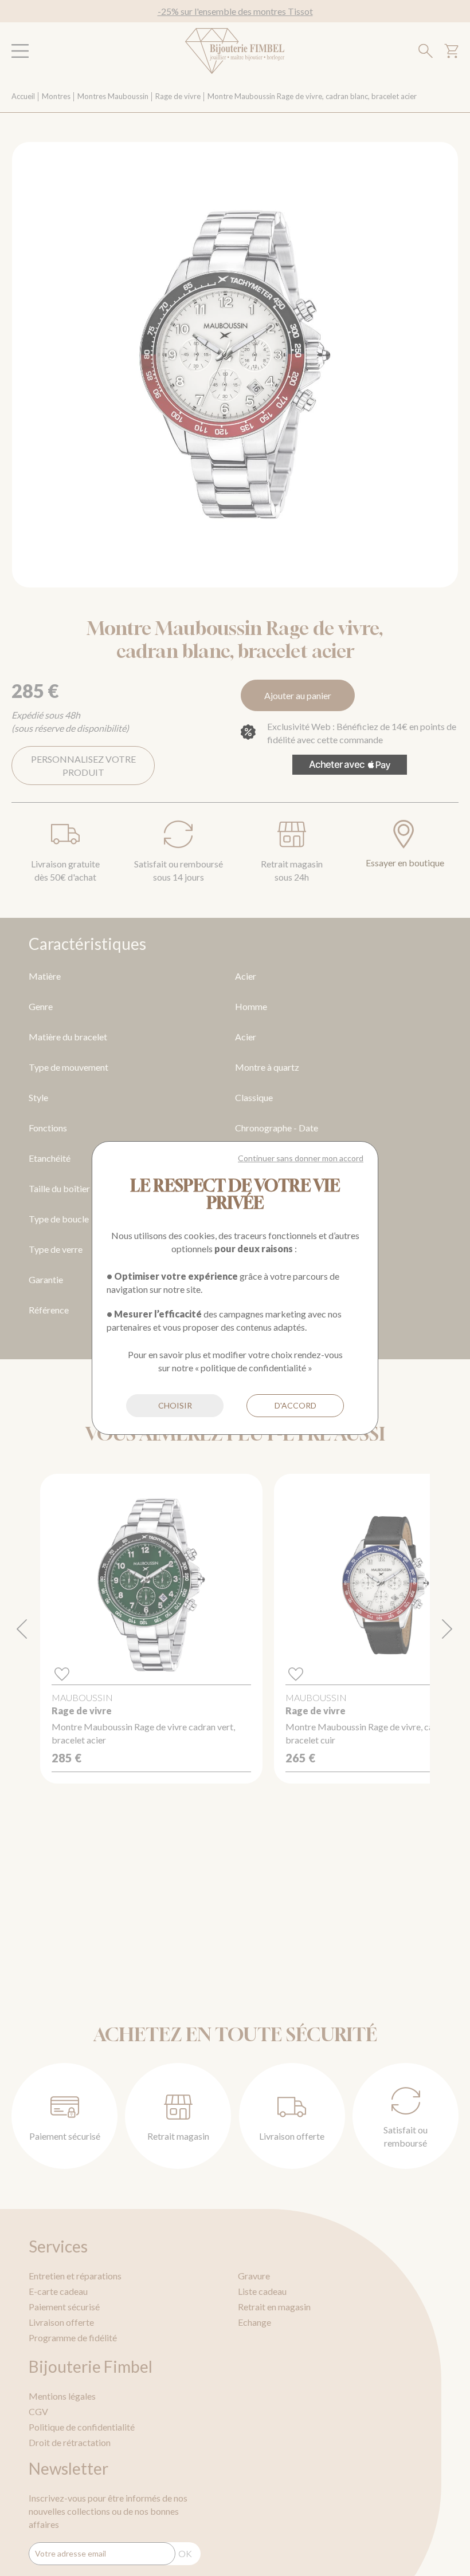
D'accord (295, 1405)
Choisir (175, 1405)
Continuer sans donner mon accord (301, 1158)
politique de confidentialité (253, 1368)
